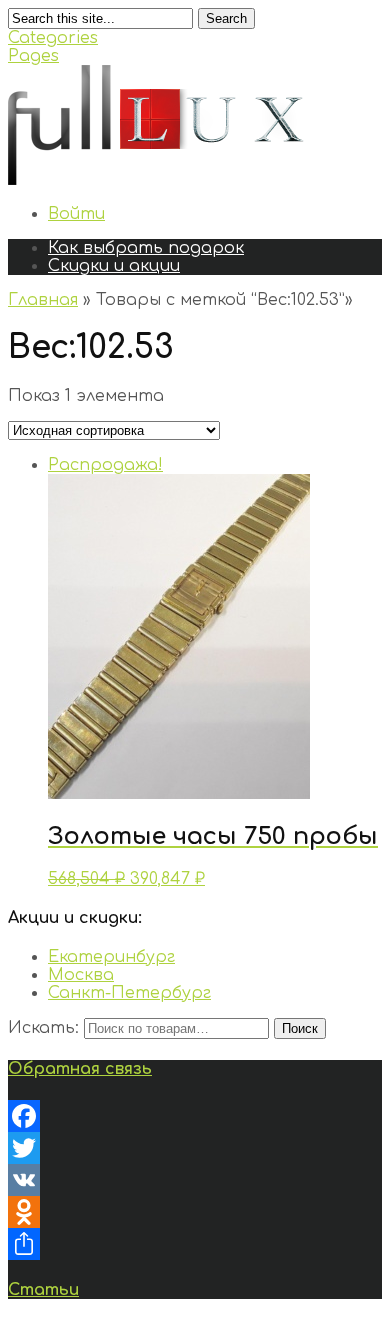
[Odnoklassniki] (195, 1212)
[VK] (195, 1180)
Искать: (43, 1028)
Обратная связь (80, 1069)
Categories (53, 38)
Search (226, 18)
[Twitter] (195, 1148)
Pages (33, 56)
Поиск (300, 1028)
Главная (43, 300)
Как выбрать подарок (146, 248)
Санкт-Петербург (129, 993)
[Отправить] (195, 1244)
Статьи (43, 1290)
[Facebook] (195, 1116)
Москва (81, 975)
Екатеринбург (111, 957)
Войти (76, 214)
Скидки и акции (114, 266)
